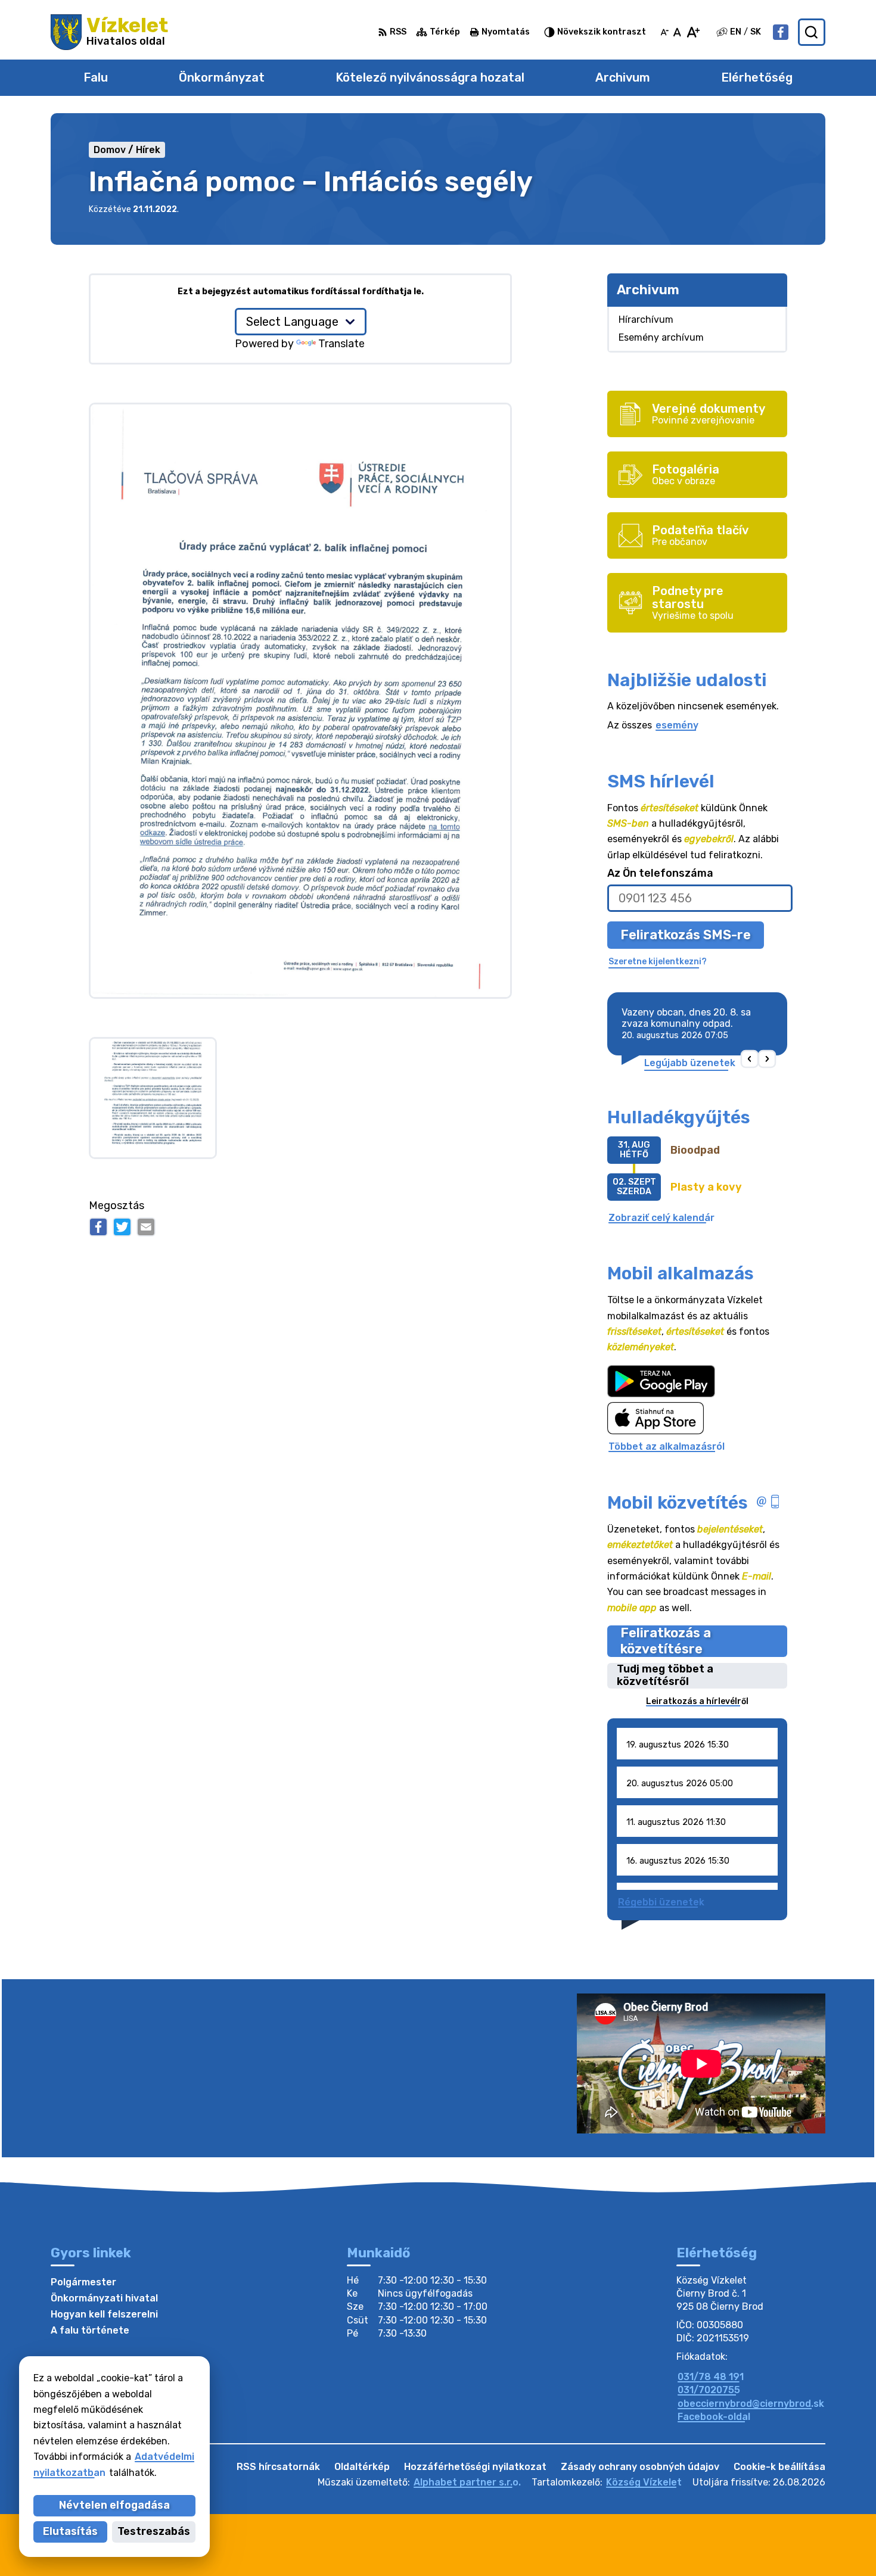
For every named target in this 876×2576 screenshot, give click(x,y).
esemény (677, 725)
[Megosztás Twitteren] (122, 1227)
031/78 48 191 (711, 2377)
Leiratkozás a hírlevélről (697, 1701)
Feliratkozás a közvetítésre (666, 1641)
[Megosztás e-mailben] (146, 1227)
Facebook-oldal (714, 2417)
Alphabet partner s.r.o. (467, 2482)
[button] (750, 1059)
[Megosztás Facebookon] (98, 1227)
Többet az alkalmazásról (667, 1446)
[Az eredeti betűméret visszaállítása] (677, 32)
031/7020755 (709, 2390)
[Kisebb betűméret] (664, 32)
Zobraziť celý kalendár (661, 1218)
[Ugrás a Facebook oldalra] (781, 32)
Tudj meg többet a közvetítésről (665, 1676)
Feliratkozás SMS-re (686, 935)
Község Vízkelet (644, 2482)
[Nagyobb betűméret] (693, 32)
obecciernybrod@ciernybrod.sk (751, 2404)
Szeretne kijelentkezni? (658, 962)
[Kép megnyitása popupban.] (153, 1098)
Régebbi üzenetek (661, 1902)
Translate (341, 344)
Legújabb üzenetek (690, 1063)
